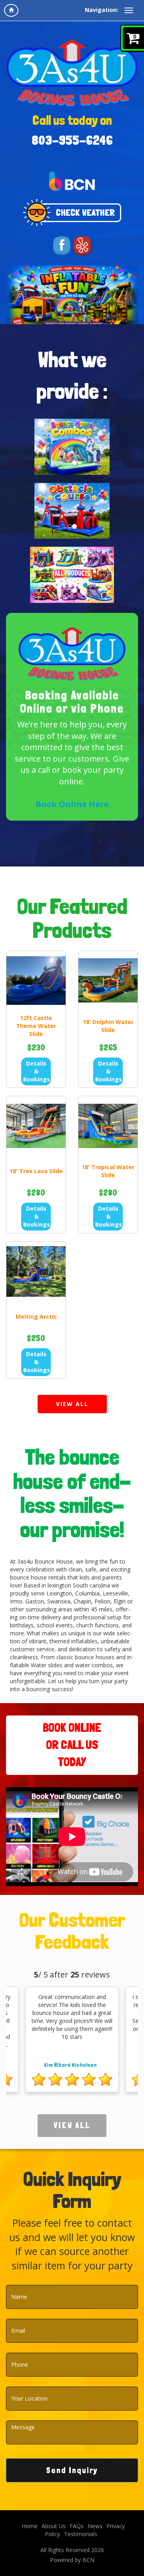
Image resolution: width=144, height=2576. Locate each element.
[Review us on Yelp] (82, 245)
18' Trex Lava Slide (36, 1171)
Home (30, 2526)
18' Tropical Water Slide (108, 1171)
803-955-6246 (72, 140)
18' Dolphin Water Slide (108, 1026)
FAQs (77, 2526)
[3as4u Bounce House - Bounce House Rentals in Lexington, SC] (72, 72)
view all (72, 1404)
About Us (54, 2526)
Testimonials (81, 2534)
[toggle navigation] (129, 10)
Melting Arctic (36, 1317)
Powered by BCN (72, 2560)
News (95, 2526)
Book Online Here (72, 804)
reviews (90, 1974)
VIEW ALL (72, 2125)
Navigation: (102, 10)
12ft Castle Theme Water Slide (36, 1026)
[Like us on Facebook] (62, 245)
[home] (11, 10)
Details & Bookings (37, 1071)
